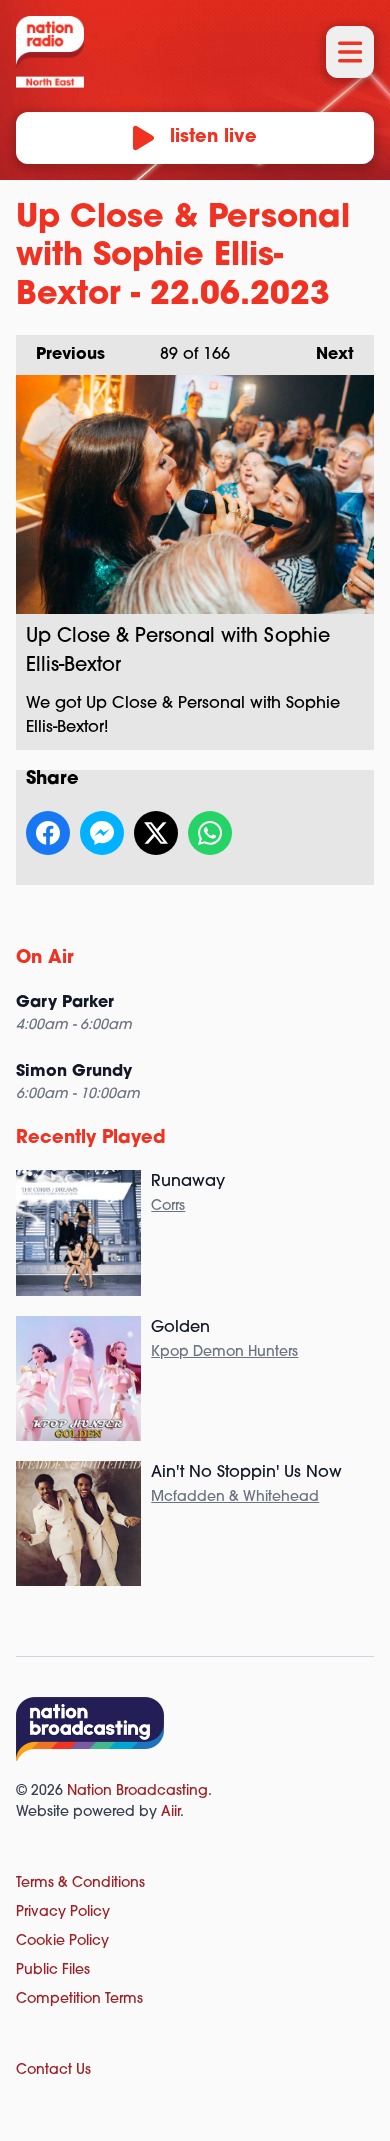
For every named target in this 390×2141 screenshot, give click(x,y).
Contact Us (53, 2070)
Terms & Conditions (80, 1883)
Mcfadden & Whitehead (235, 1497)
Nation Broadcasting (137, 1791)
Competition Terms (79, 1999)
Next (325, 355)
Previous (60, 355)
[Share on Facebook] (48, 833)
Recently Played (91, 1139)
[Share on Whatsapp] (210, 833)
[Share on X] (156, 833)
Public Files (53, 1970)
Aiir (170, 1812)
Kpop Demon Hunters (224, 1352)
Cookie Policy (62, 1941)
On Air (45, 959)
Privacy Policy (63, 1912)
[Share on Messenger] (102, 833)
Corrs (168, 1206)
